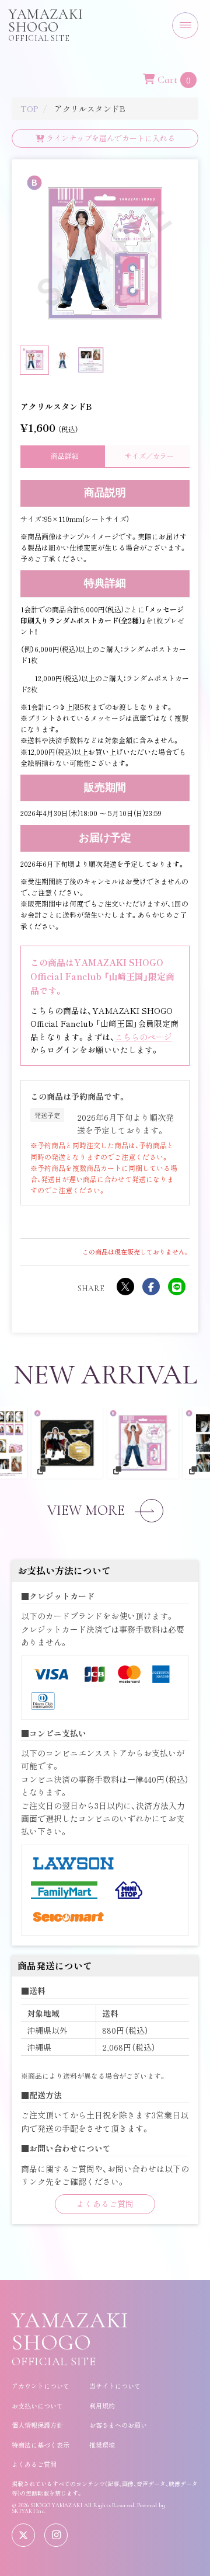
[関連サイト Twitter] (23, 2535)
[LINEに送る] (177, 1287)
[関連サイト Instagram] (56, 2535)
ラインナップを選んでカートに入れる (110, 138)
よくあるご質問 (105, 2204)
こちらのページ (143, 1037)
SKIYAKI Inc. (29, 2511)
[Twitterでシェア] (125, 1287)
